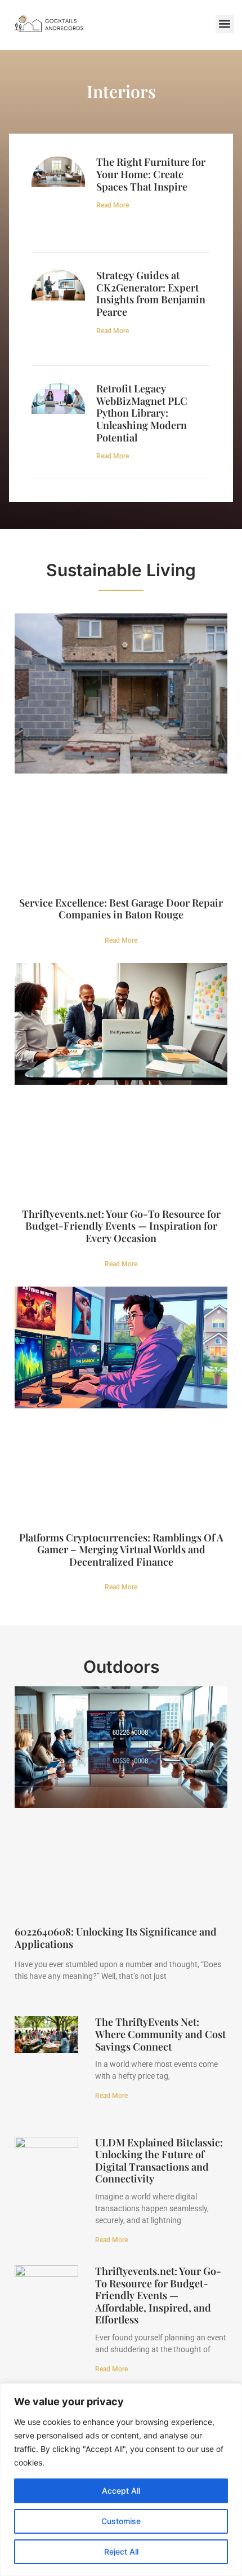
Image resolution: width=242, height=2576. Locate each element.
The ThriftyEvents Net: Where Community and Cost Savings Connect (160, 2034)
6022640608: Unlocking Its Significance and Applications (116, 1938)
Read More (113, 205)
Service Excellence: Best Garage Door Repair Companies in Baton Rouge (121, 909)
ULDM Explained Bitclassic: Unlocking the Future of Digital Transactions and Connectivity (159, 2161)
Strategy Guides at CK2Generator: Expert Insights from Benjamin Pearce (151, 293)
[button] (225, 24)
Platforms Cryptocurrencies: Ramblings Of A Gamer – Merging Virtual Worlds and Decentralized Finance (121, 1550)
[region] (121, 2480)
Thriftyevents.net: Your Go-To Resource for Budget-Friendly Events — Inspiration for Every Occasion (121, 1226)
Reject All (121, 2551)
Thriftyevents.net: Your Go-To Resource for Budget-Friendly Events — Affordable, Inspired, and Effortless (158, 2295)
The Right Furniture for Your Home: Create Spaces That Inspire (151, 174)
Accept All (121, 2491)
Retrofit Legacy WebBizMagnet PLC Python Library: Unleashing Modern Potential (142, 413)
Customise (121, 2521)
